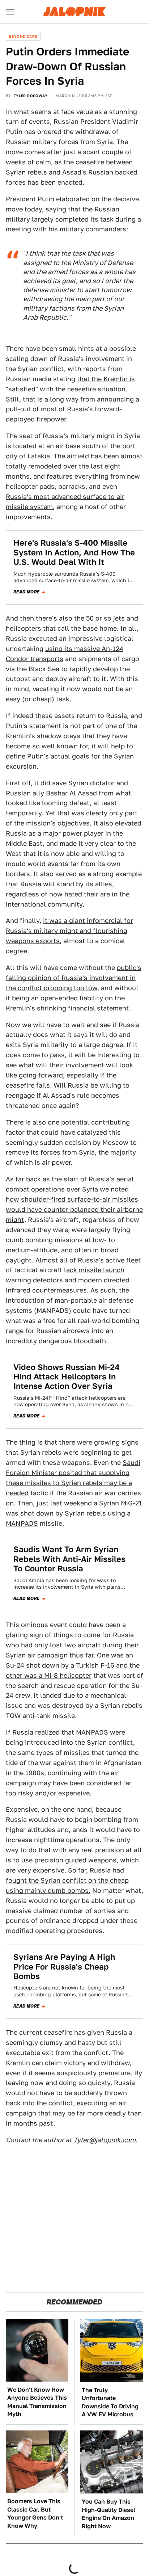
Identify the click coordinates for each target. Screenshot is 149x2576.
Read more (27, 592)
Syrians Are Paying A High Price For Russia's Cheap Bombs (64, 1966)
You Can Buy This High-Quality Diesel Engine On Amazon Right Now (108, 2514)
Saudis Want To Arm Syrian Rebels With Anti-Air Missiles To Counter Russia (69, 1559)
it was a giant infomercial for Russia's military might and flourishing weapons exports (69, 931)
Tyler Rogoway (31, 96)
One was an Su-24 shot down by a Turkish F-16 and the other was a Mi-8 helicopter (73, 1665)
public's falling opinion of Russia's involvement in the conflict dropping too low (74, 978)
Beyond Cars (23, 36)
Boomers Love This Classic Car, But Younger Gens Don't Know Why (35, 2513)
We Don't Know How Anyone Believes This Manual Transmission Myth (37, 2402)
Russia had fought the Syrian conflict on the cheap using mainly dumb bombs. (67, 1880)
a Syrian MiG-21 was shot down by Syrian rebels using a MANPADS (74, 1513)
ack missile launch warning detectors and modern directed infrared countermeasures (68, 1280)
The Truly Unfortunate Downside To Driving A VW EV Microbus (110, 2402)
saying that (63, 209)
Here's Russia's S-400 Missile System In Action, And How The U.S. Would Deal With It (74, 552)
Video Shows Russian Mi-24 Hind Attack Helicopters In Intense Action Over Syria (67, 1377)
